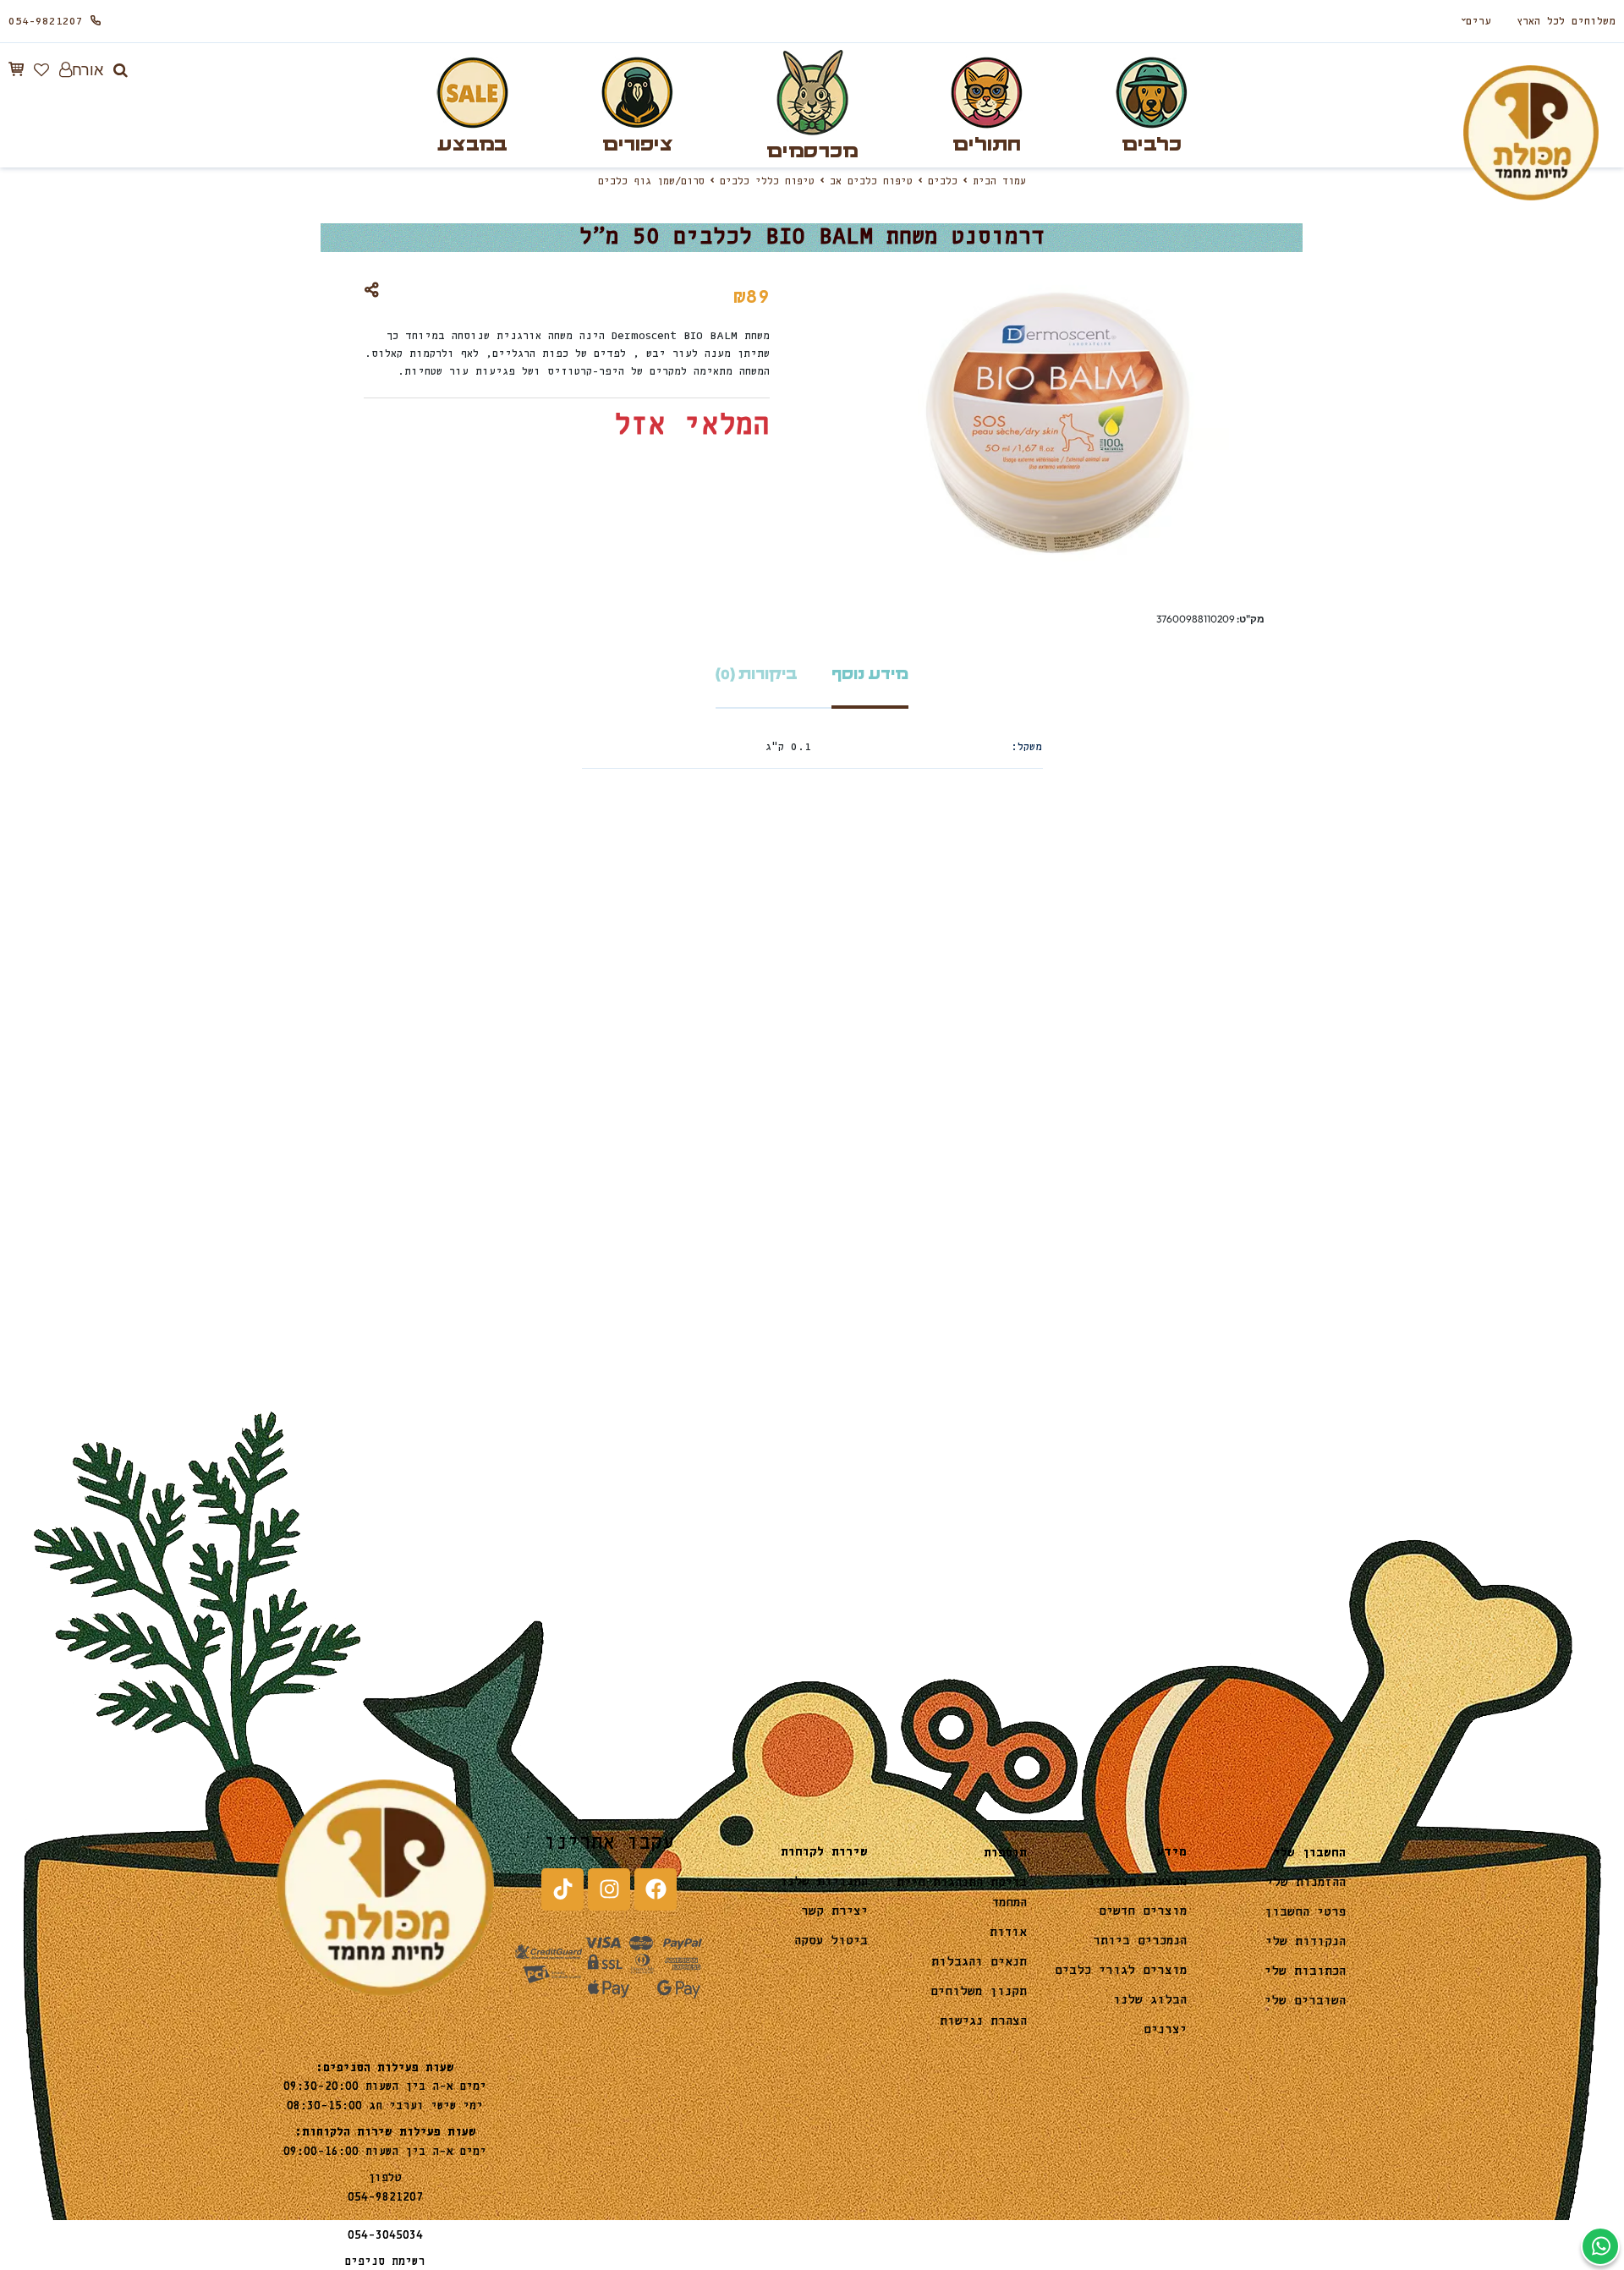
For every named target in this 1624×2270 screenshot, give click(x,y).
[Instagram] (609, 1889)
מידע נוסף (870, 674)
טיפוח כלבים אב (871, 182)
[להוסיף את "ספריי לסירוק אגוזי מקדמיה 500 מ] (332, 1200)
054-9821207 (46, 22)
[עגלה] (16, 69)
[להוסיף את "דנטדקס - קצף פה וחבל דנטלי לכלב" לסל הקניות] (1115, 1200)
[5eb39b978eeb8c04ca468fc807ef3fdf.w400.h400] (942, 1151)
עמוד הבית (999, 182)
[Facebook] (656, 1889)
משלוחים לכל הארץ (1566, 22)
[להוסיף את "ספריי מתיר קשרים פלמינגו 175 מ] (594, 1200)
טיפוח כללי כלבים (767, 182)
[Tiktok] (562, 1889)
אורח (88, 70)
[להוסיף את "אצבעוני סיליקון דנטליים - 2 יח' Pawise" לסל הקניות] (854, 1200)
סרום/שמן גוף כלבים (651, 182)
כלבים (943, 182)
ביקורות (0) (757, 674)
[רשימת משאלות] (41, 70)
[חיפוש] (121, 70)
